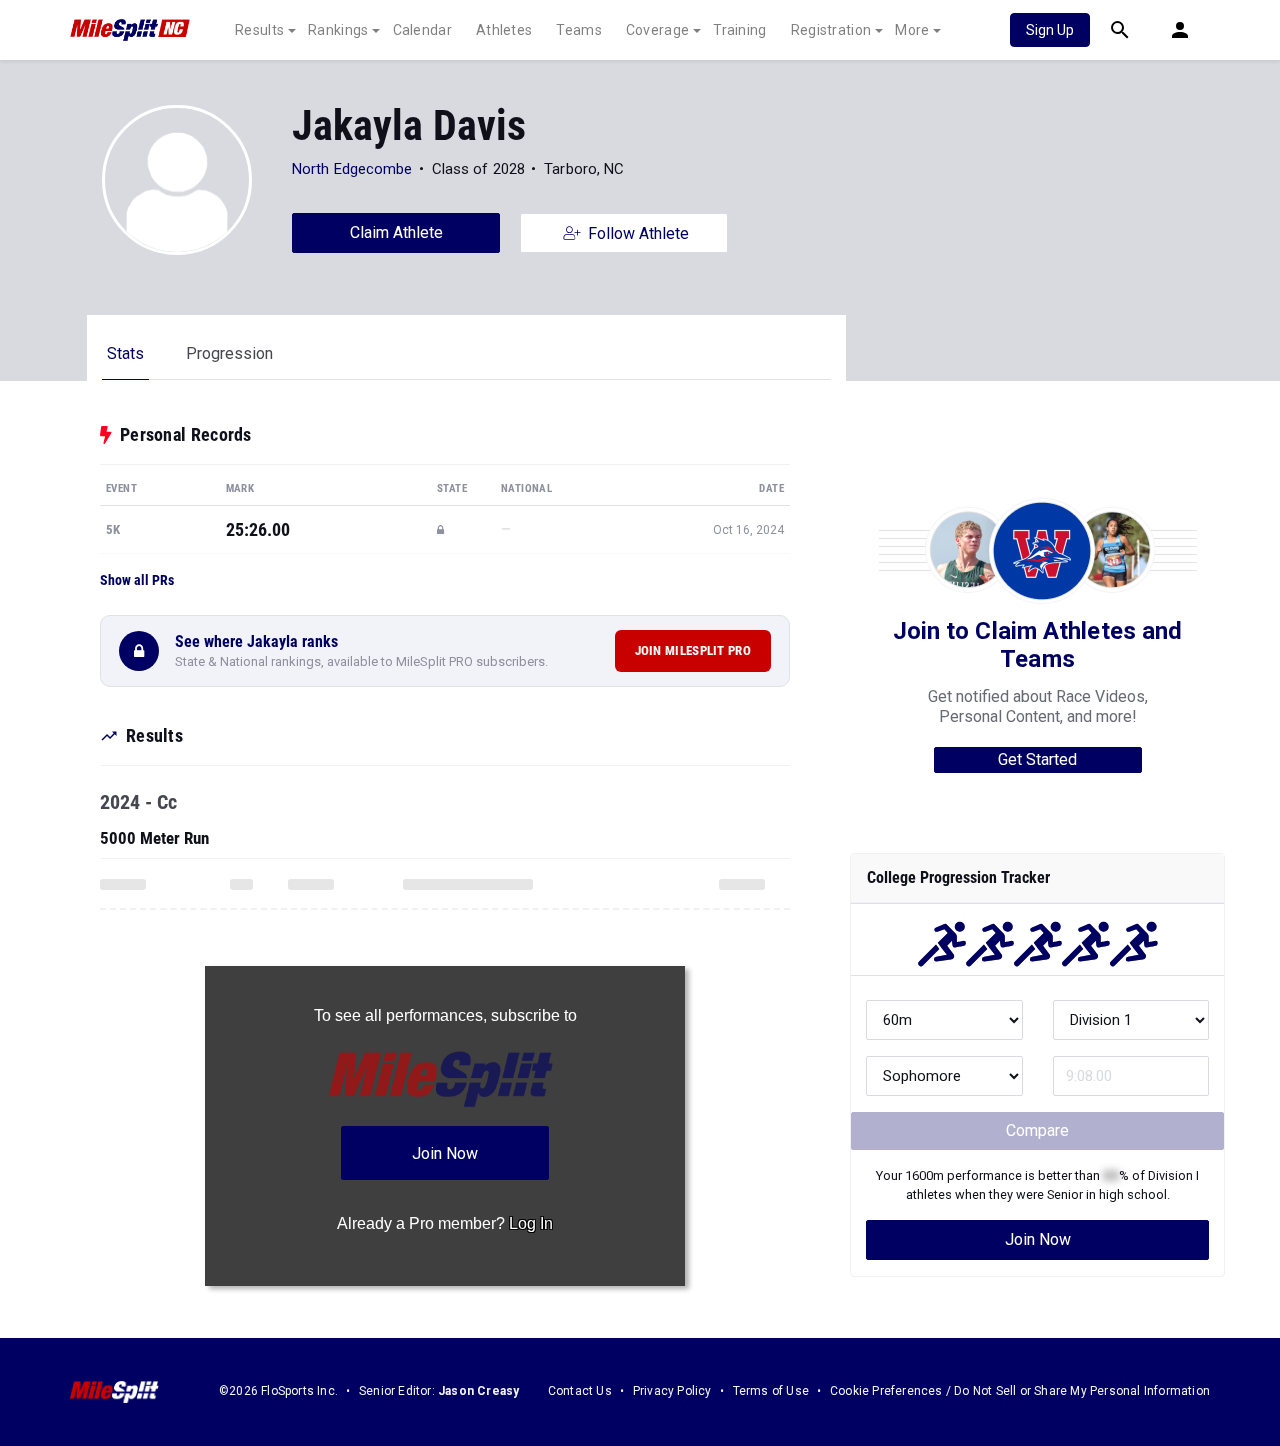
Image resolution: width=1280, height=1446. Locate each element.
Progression (229, 353)
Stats (125, 353)
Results (259, 30)
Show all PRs (137, 580)
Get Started (1037, 759)
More (912, 30)
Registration (831, 30)
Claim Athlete (396, 232)
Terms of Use (771, 1391)
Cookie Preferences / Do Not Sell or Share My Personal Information (1020, 1391)
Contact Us (580, 1391)
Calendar (422, 30)
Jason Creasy (478, 1391)
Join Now (1038, 1239)
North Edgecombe (352, 169)
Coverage (657, 30)
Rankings (338, 30)
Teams (579, 30)
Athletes (504, 30)
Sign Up (1050, 30)
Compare (1037, 1130)
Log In (531, 1223)
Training (739, 30)
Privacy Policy (672, 1391)
